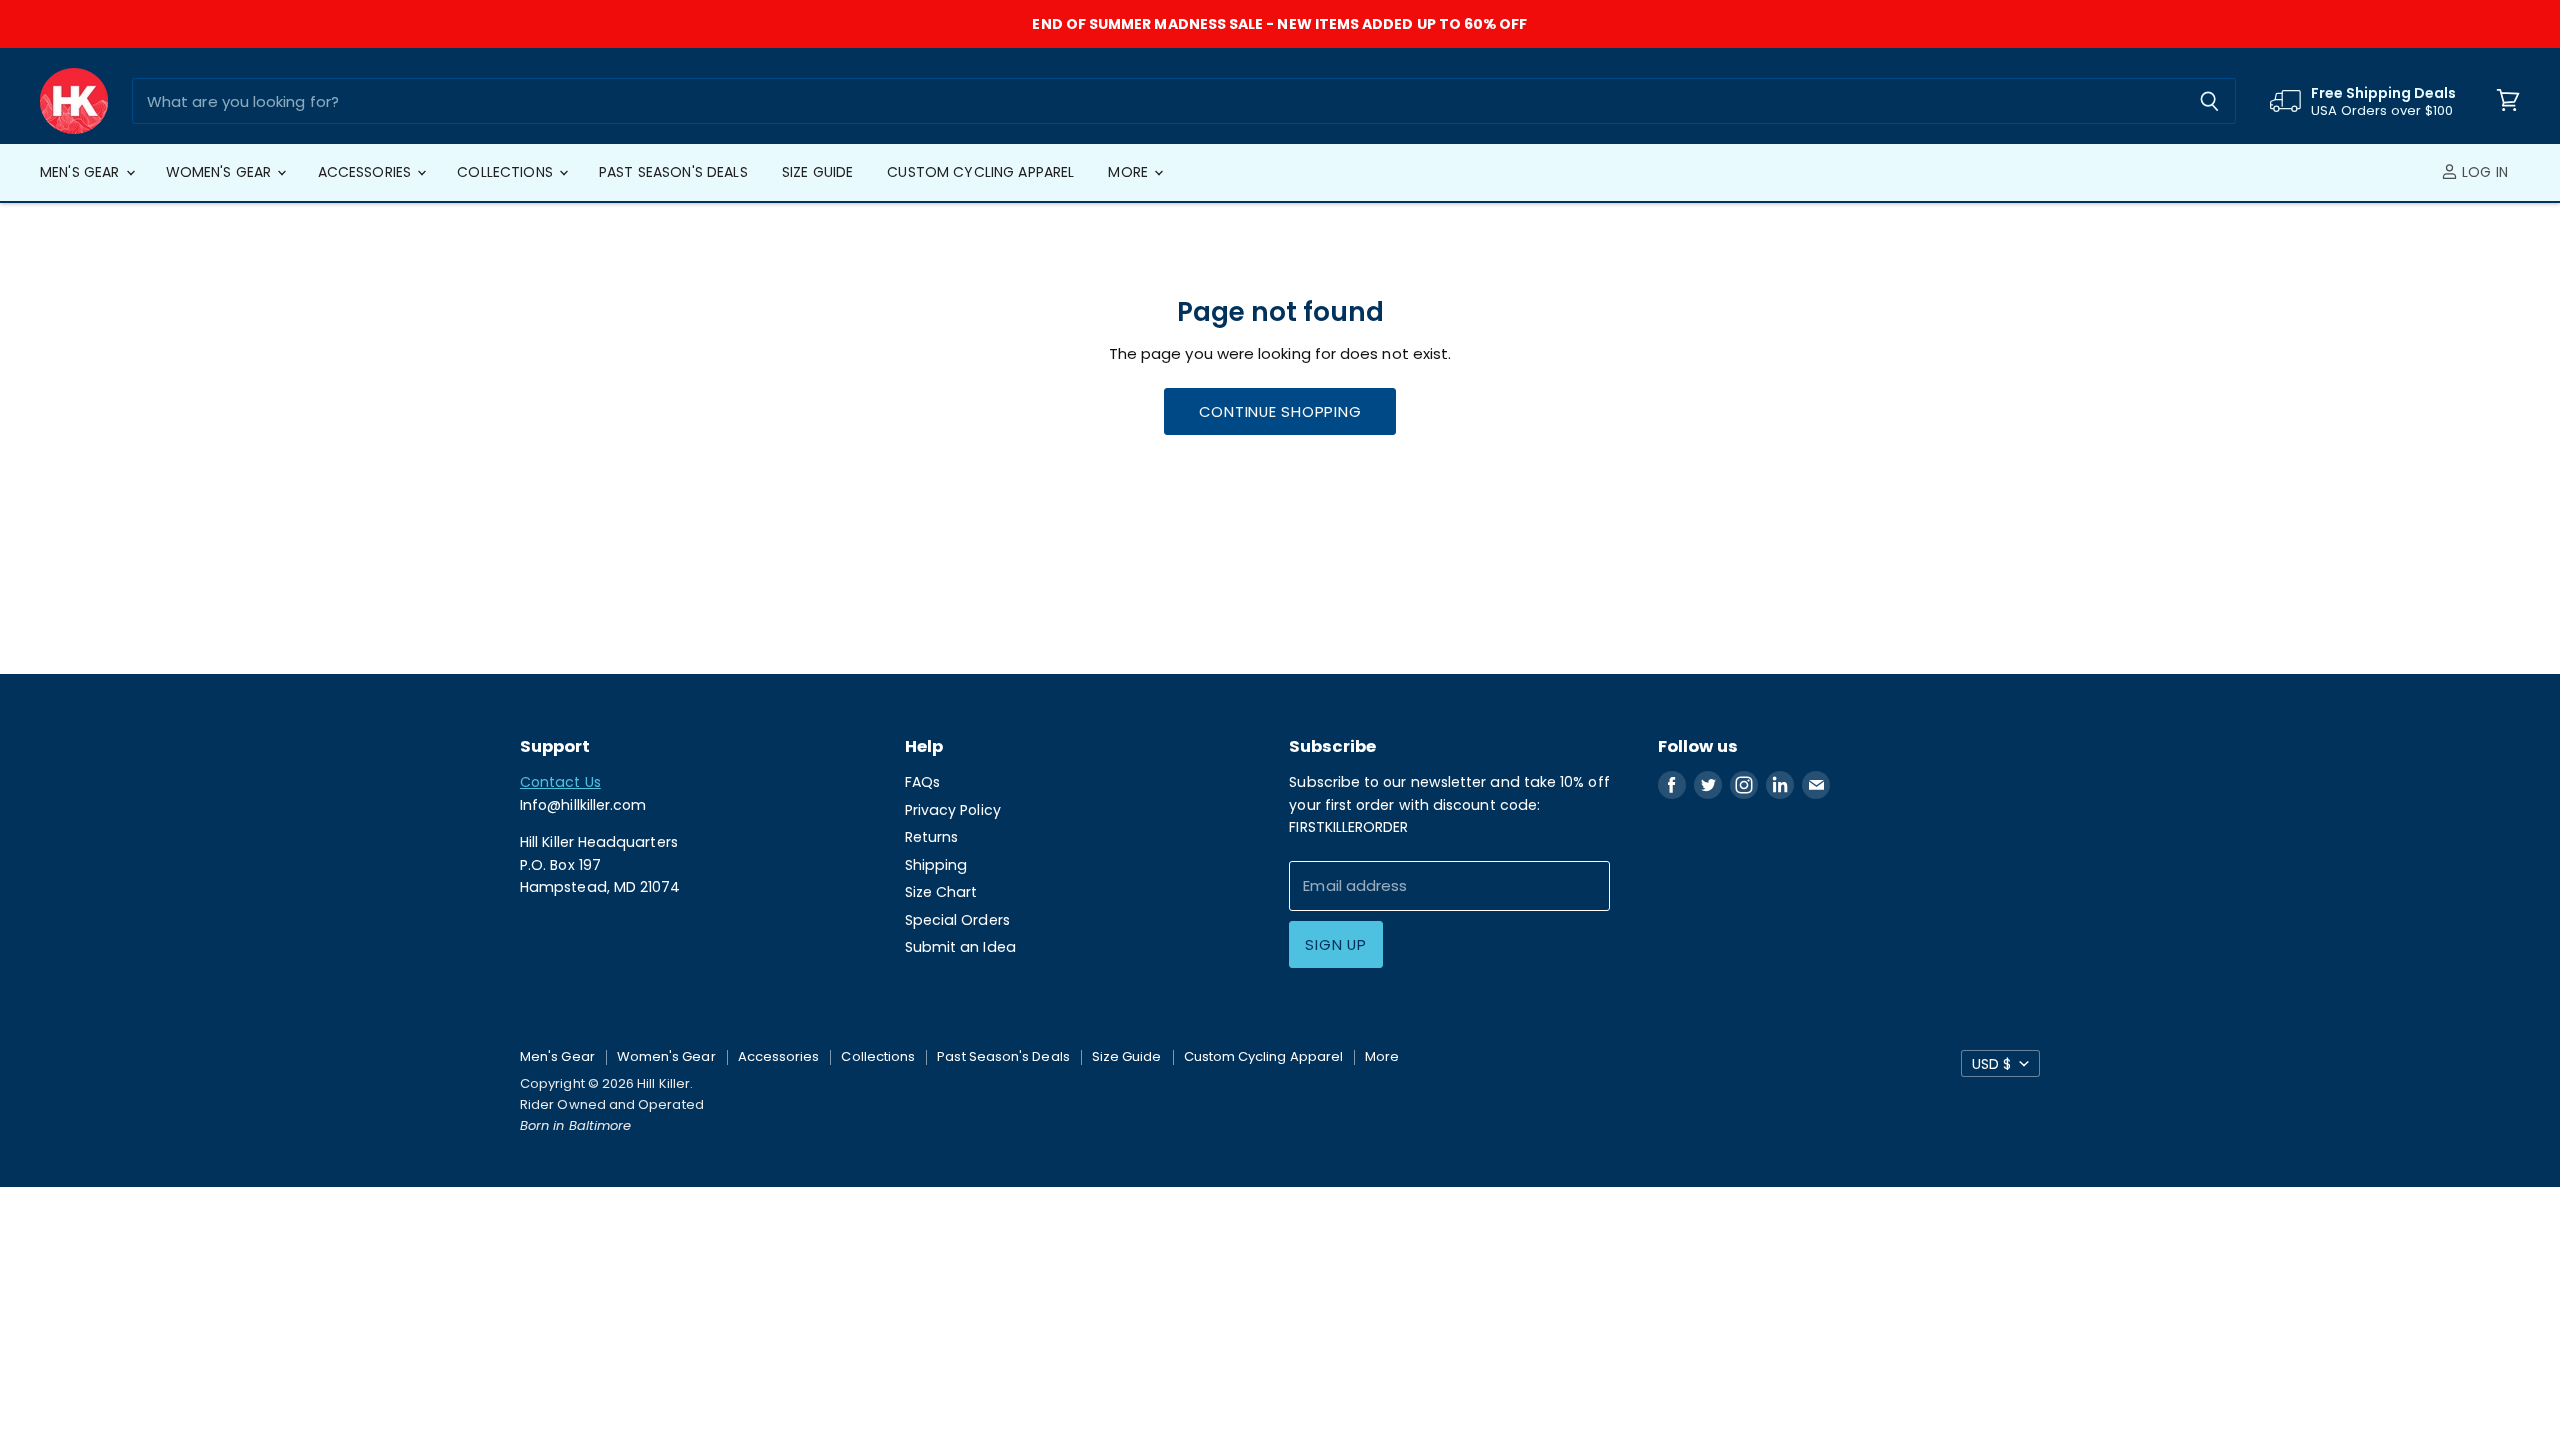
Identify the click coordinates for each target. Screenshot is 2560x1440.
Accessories (367, 172)
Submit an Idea (960, 947)
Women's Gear (221, 172)
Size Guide (817, 172)
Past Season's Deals (673, 172)
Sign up (1335, 944)
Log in (2483, 172)
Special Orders (957, 920)
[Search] (2209, 101)
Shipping (936, 865)
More (1130, 172)
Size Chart (941, 892)
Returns (932, 837)
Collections (507, 172)
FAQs (922, 782)
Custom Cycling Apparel (980, 172)
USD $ (1991, 1064)
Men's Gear (82, 172)
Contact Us (560, 782)
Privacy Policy (953, 810)
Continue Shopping (1280, 411)
